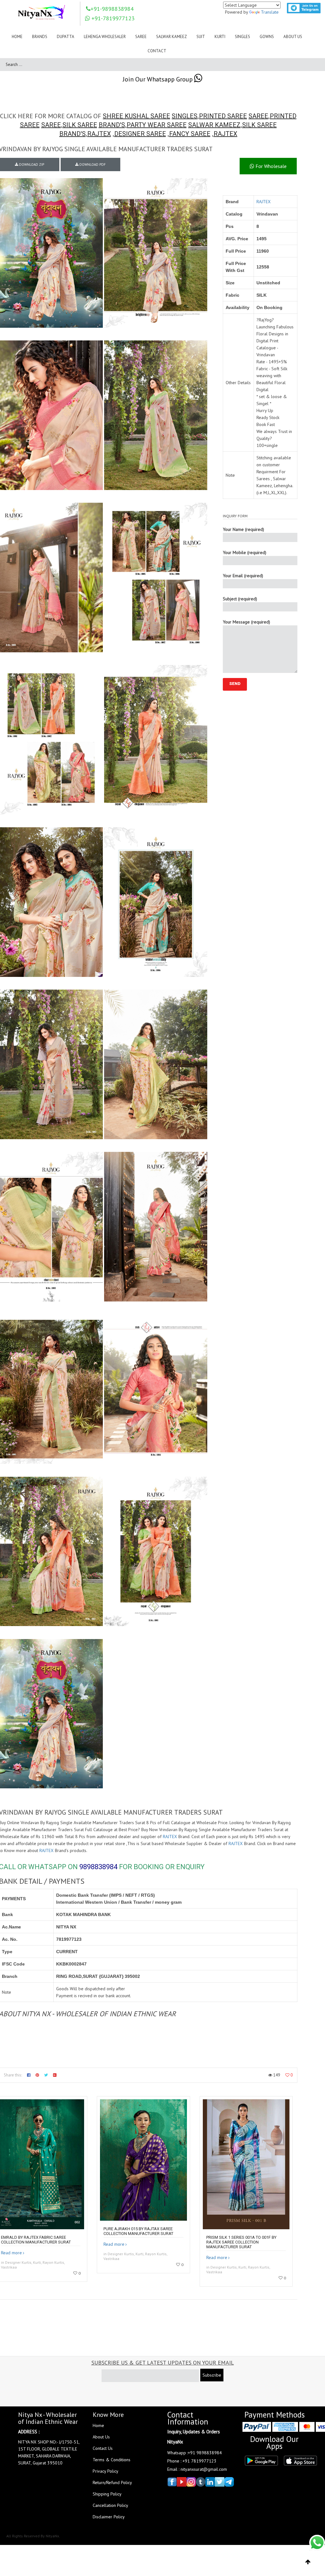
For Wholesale (270, 166)
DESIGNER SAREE (140, 134)
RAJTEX (99, 134)
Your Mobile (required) (245, 552)
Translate (270, 12)
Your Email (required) (243, 576)
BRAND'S (112, 125)
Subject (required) (240, 599)
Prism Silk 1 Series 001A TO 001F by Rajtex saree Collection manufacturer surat (241, 2242)
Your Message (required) (246, 622)
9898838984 (98, 1867)
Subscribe (212, 2375)
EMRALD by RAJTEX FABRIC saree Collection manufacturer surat (36, 2240)
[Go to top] (308, 2562)
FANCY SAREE (190, 134)
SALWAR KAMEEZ (214, 125)
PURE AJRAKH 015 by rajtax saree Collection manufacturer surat (138, 2231)
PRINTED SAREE (223, 116)
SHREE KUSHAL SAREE (136, 116)
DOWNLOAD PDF (92, 165)
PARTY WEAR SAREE (157, 125)
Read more (11, 2253)
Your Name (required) (243, 529)
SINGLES (185, 116)
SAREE (258, 116)
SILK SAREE (80, 125)
